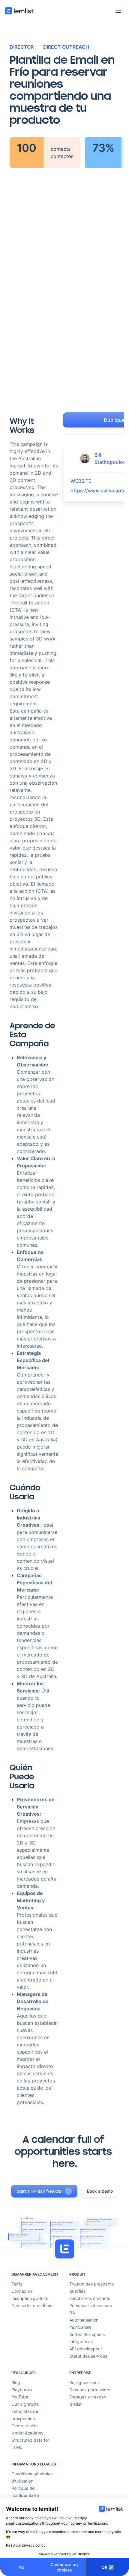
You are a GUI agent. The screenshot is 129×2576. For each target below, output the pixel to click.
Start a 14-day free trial (39, 2191)
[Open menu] (118, 11)
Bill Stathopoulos (110, 458)
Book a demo (100, 2191)
